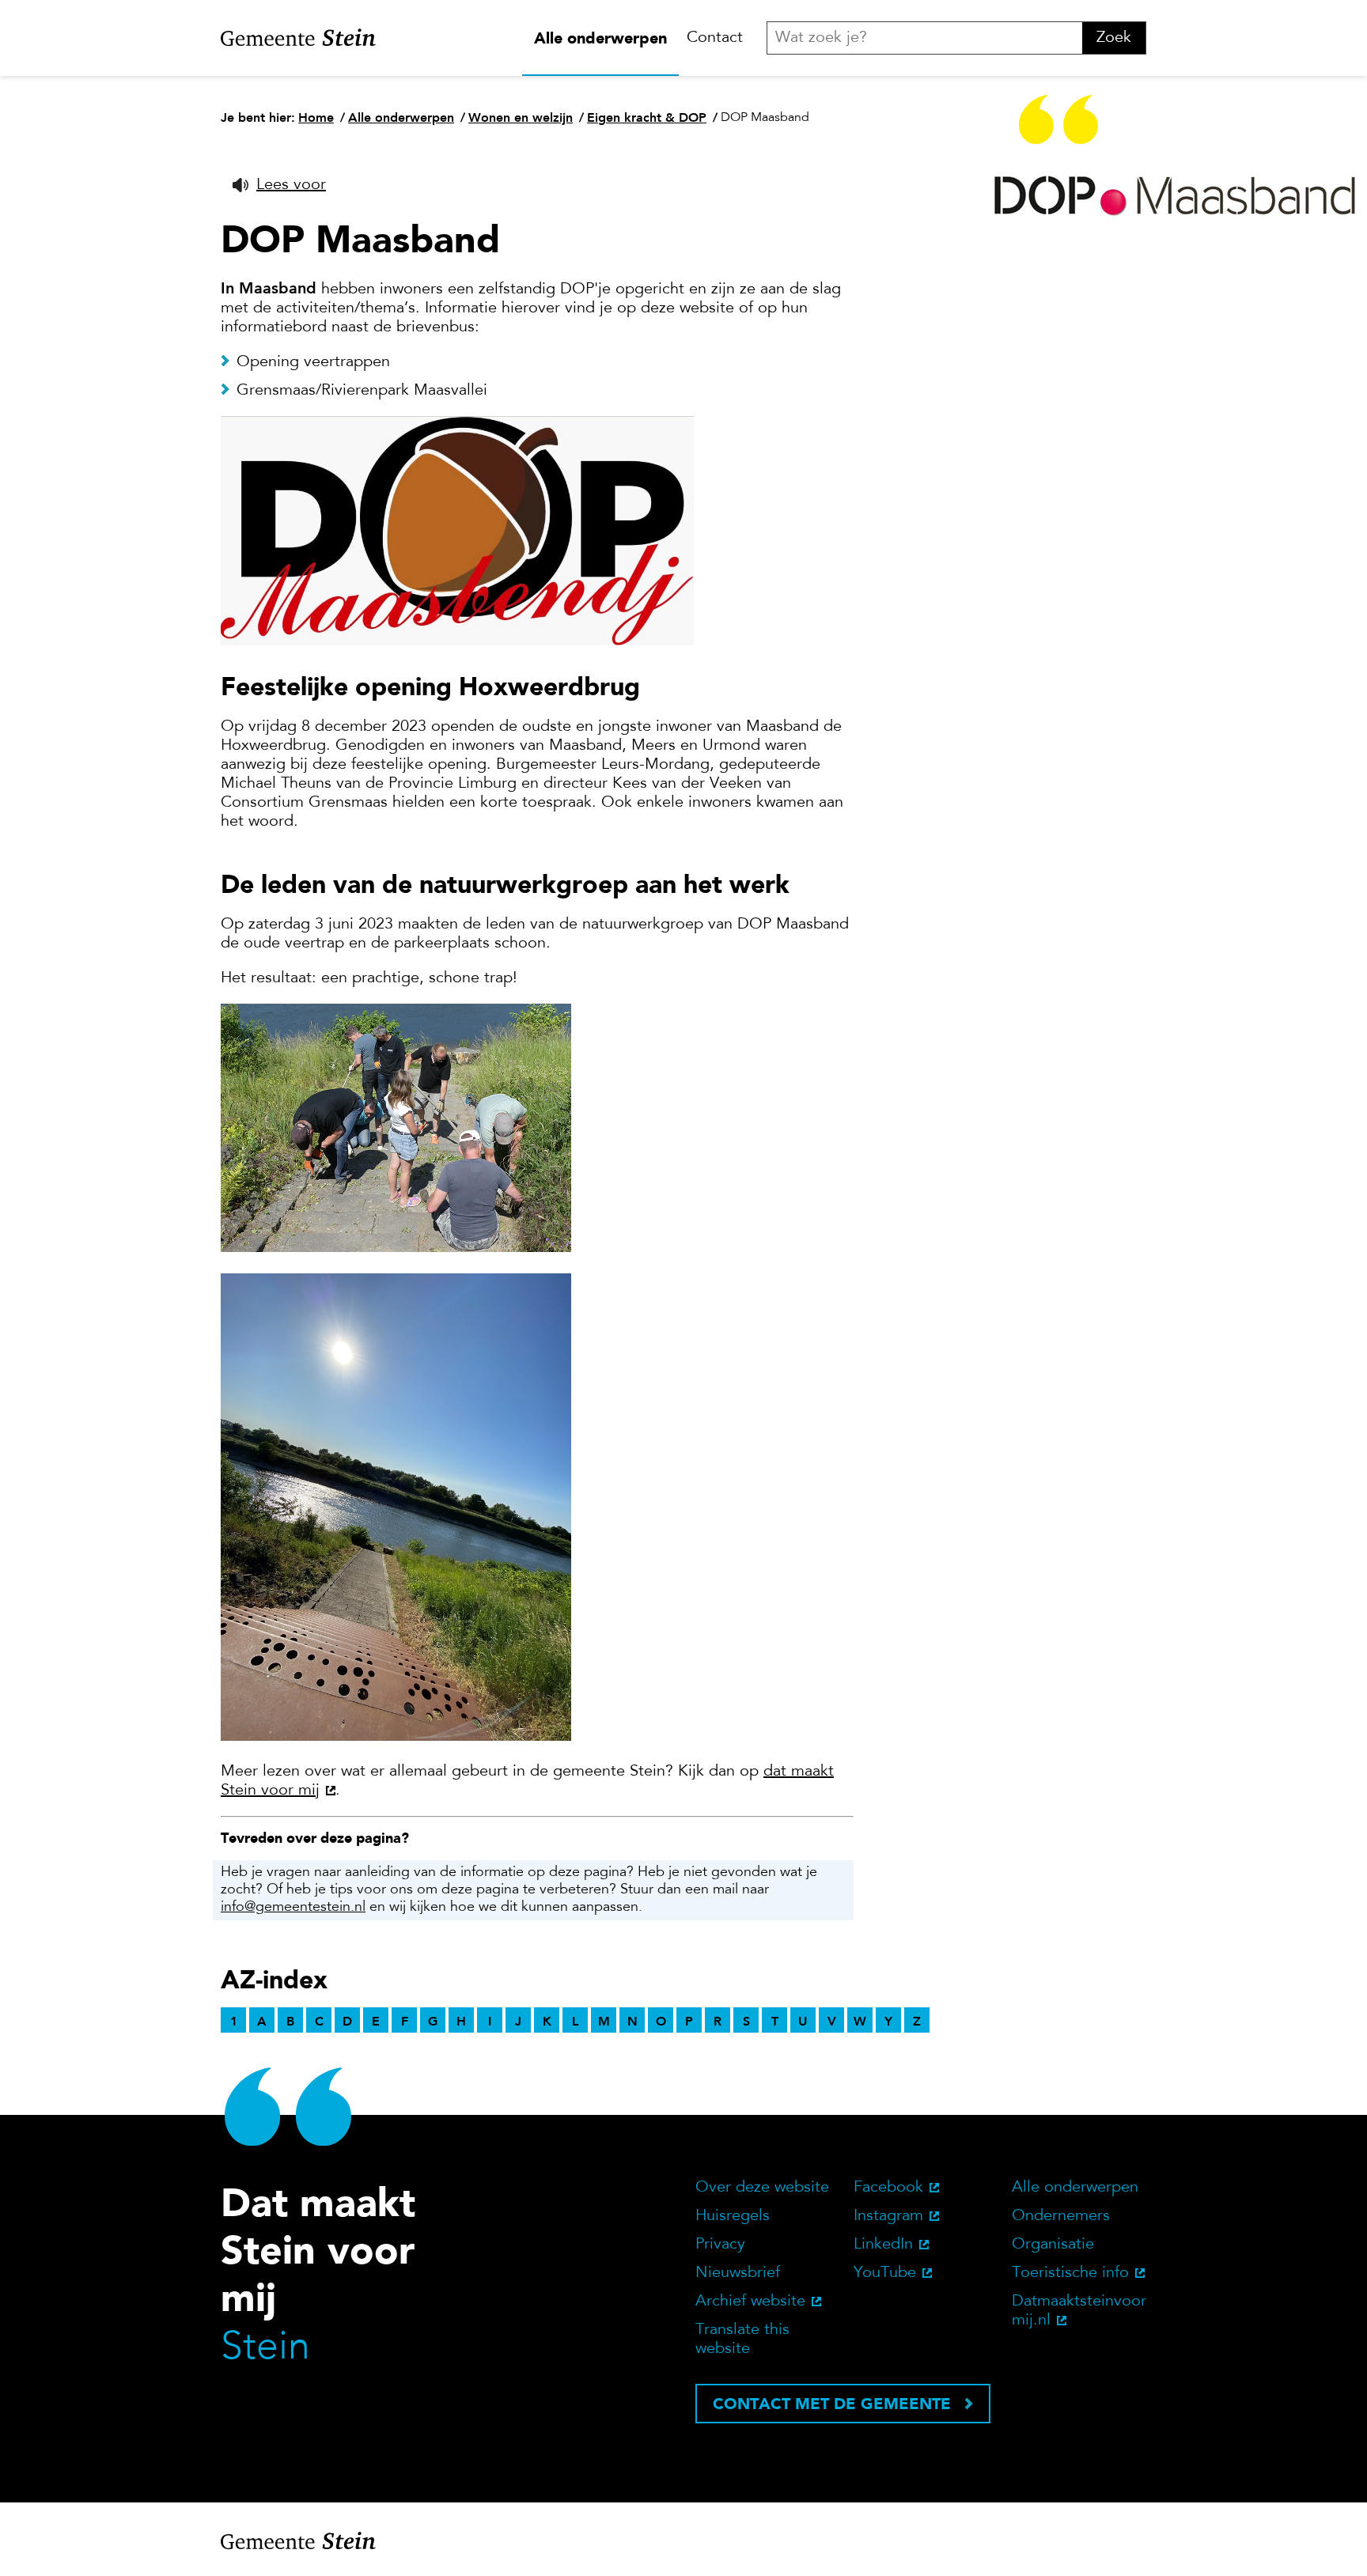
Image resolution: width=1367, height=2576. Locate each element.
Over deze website (762, 2188)
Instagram (888, 2216)
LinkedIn (883, 2245)
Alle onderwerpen (600, 38)
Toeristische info (1070, 2273)
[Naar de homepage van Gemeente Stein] (298, 38)
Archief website (750, 2302)
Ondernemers (1061, 2216)
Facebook (888, 2188)
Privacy (720, 2245)
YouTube (885, 2273)
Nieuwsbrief (738, 2273)
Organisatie (1053, 2245)
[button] (279, 185)
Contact (715, 38)
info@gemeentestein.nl (293, 1908)
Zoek (1114, 38)
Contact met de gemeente (832, 2404)
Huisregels (733, 2216)
